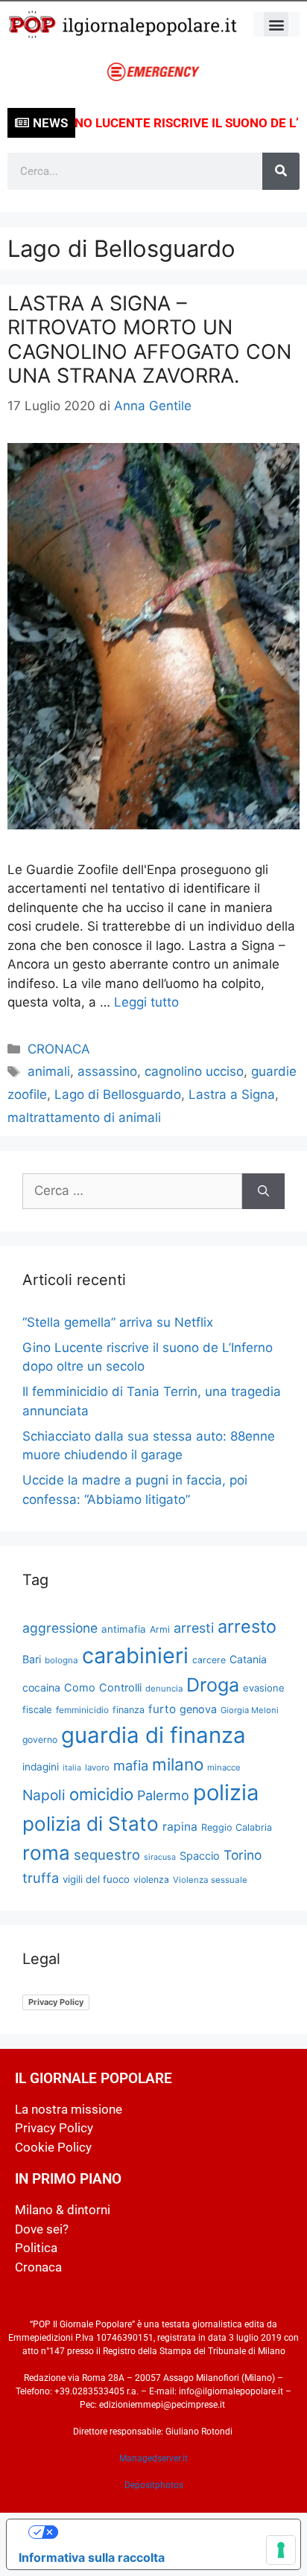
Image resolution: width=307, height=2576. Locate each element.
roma (46, 1853)
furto (162, 1709)
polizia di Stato (91, 1824)
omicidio (101, 1794)
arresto (247, 1626)
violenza (151, 1880)
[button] (276, 24)
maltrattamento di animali (84, 1118)
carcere (209, 1660)
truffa (41, 1878)
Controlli (120, 1688)
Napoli (44, 1795)
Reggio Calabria (237, 1827)
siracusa (160, 1857)
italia (72, 1768)
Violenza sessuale (210, 1880)
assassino (107, 1071)
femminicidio (82, 1710)
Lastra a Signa (232, 1094)
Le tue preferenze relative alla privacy (168, 2532)
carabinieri (135, 1655)
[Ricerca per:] (132, 1191)
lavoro (97, 1767)
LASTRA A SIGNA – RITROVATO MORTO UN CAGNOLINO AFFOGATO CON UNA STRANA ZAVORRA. (149, 339)
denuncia (164, 1689)
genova (198, 1709)
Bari (32, 1659)
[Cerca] (281, 171)
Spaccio (200, 1856)
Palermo (163, 1795)
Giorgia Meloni (250, 1710)
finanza (129, 1710)
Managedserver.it (153, 2458)
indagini (41, 1767)
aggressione (60, 1628)
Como (80, 1688)
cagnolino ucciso (194, 1071)
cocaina (41, 1687)
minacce (224, 1767)
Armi (160, 1629)
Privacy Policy (56, 2002)
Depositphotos (154, 2485)
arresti (194, 1628)
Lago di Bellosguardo (118, 1094)
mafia (131, 1765)
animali (49, 1071)
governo (40, 1740)
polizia (226, 1792)
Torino (243, 1855)
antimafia (124, 1629)
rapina (180, 1827)
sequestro (107, 1855)
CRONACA (59, 1049)
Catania (248, 1659)
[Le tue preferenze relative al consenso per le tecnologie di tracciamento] (281, 2550)
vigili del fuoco (96, 1879)
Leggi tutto (146, 1002)
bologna (61, 1660)
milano (178, 1764)
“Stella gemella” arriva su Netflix (118, 1322)
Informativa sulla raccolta (92, 2557)
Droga (213, 1685)
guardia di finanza (153, 1735)
